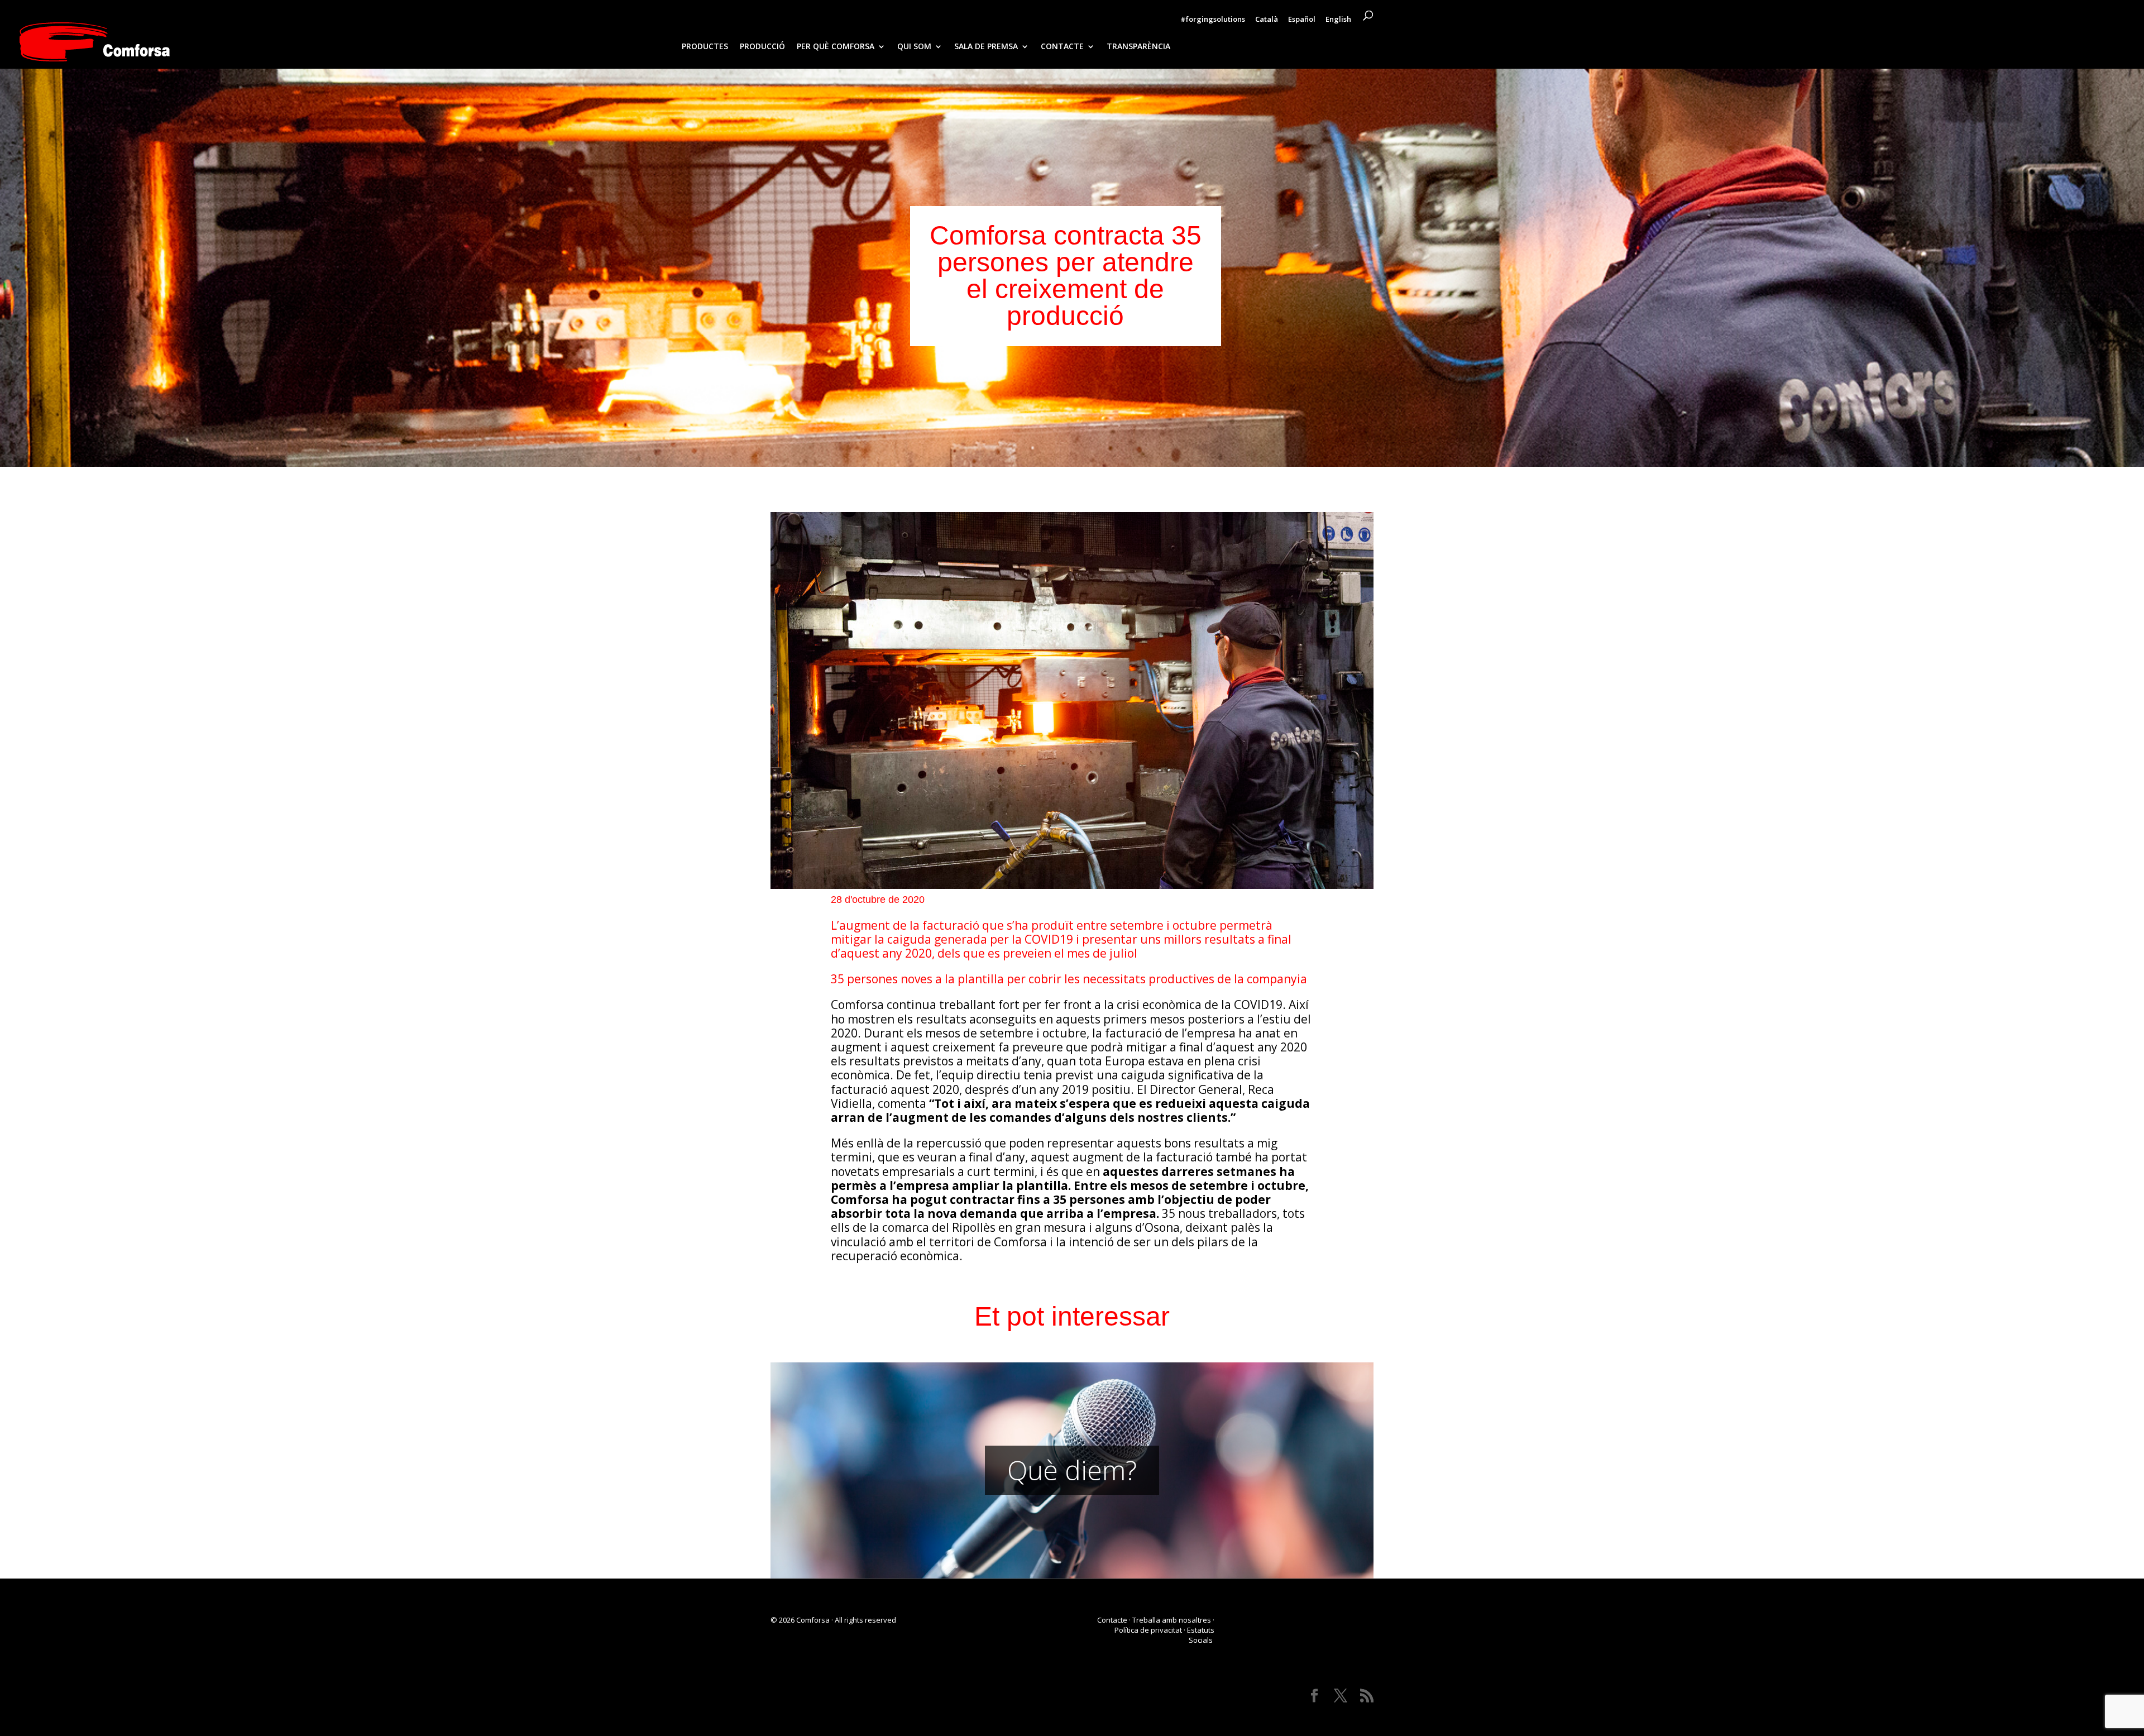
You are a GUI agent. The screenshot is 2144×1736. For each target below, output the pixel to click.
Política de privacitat (1148, 1630)
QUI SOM (914, 47)
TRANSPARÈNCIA (1138, 47)
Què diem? (1072, 1470)
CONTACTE (1062, 47)
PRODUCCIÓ (762, 47)
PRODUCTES (705, 47)
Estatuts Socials (1201, 1635)
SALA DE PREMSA (986, 47)
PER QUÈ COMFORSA (836, 47)
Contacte (1112, 1620)
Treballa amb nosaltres (1172, 1620)
